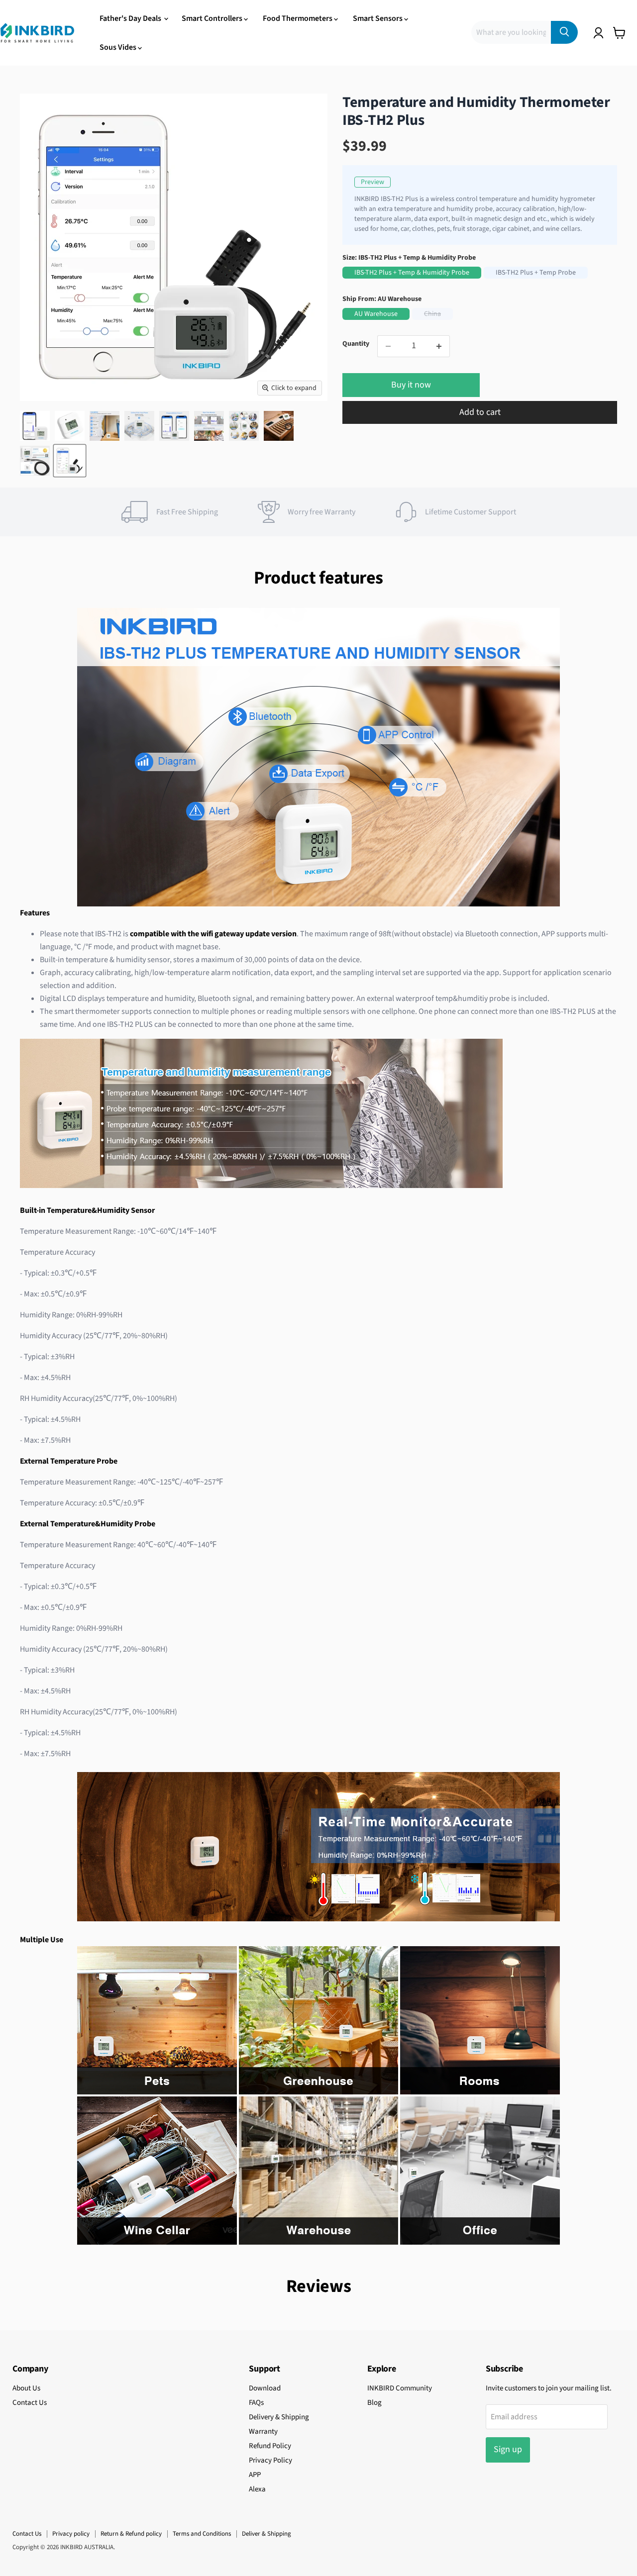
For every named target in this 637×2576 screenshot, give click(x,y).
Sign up (508, 2449)
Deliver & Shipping (266, 2534)
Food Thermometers (298, 18)
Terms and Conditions (202, 2534)
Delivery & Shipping (279, 2417)
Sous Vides (119, 47)
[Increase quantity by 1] (439, 346)
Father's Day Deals (131, 18)
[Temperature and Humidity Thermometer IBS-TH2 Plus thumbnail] (35, 426)
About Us (26, 2388)
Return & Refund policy (131, 2534)
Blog (374, 2403)
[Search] (564, 32)
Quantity (356, 344)
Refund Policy (270, 2446)
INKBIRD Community (400, 2388)
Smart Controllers (213, 18)
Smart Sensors (378, 18)
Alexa (257, 2489)
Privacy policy (71, 2534)
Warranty (263, 2431)
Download (265, 2388)
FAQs (256, 2403)
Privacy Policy (270, 2460)
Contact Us (30, 2403)
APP (255, 2475)
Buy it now (411, 385)
